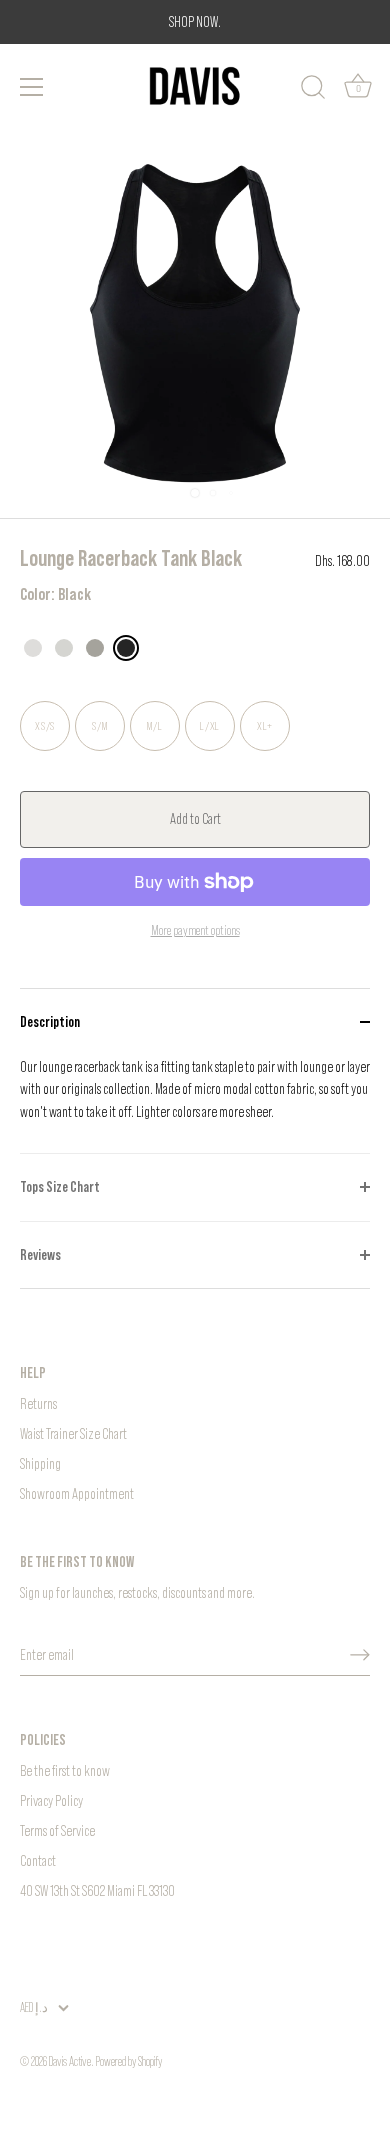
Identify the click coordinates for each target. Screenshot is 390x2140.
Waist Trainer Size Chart (73, 1433)
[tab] (195, 1105)
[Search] (313, 90)
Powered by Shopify (129, 2061)
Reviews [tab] (40, 1254)
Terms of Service (57, 1830)
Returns (38, 1403)
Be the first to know (65, 1770)
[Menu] (32, 87)
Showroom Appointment (77, 1493)
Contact (38, 1860)
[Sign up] (360, 1655)
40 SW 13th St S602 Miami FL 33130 (97, 1890)
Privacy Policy (51, 1800)
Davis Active (70, 2061)
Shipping (40, 1463)
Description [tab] (50, 1021)
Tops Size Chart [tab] (60, 1186)
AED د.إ (34, 2007)
